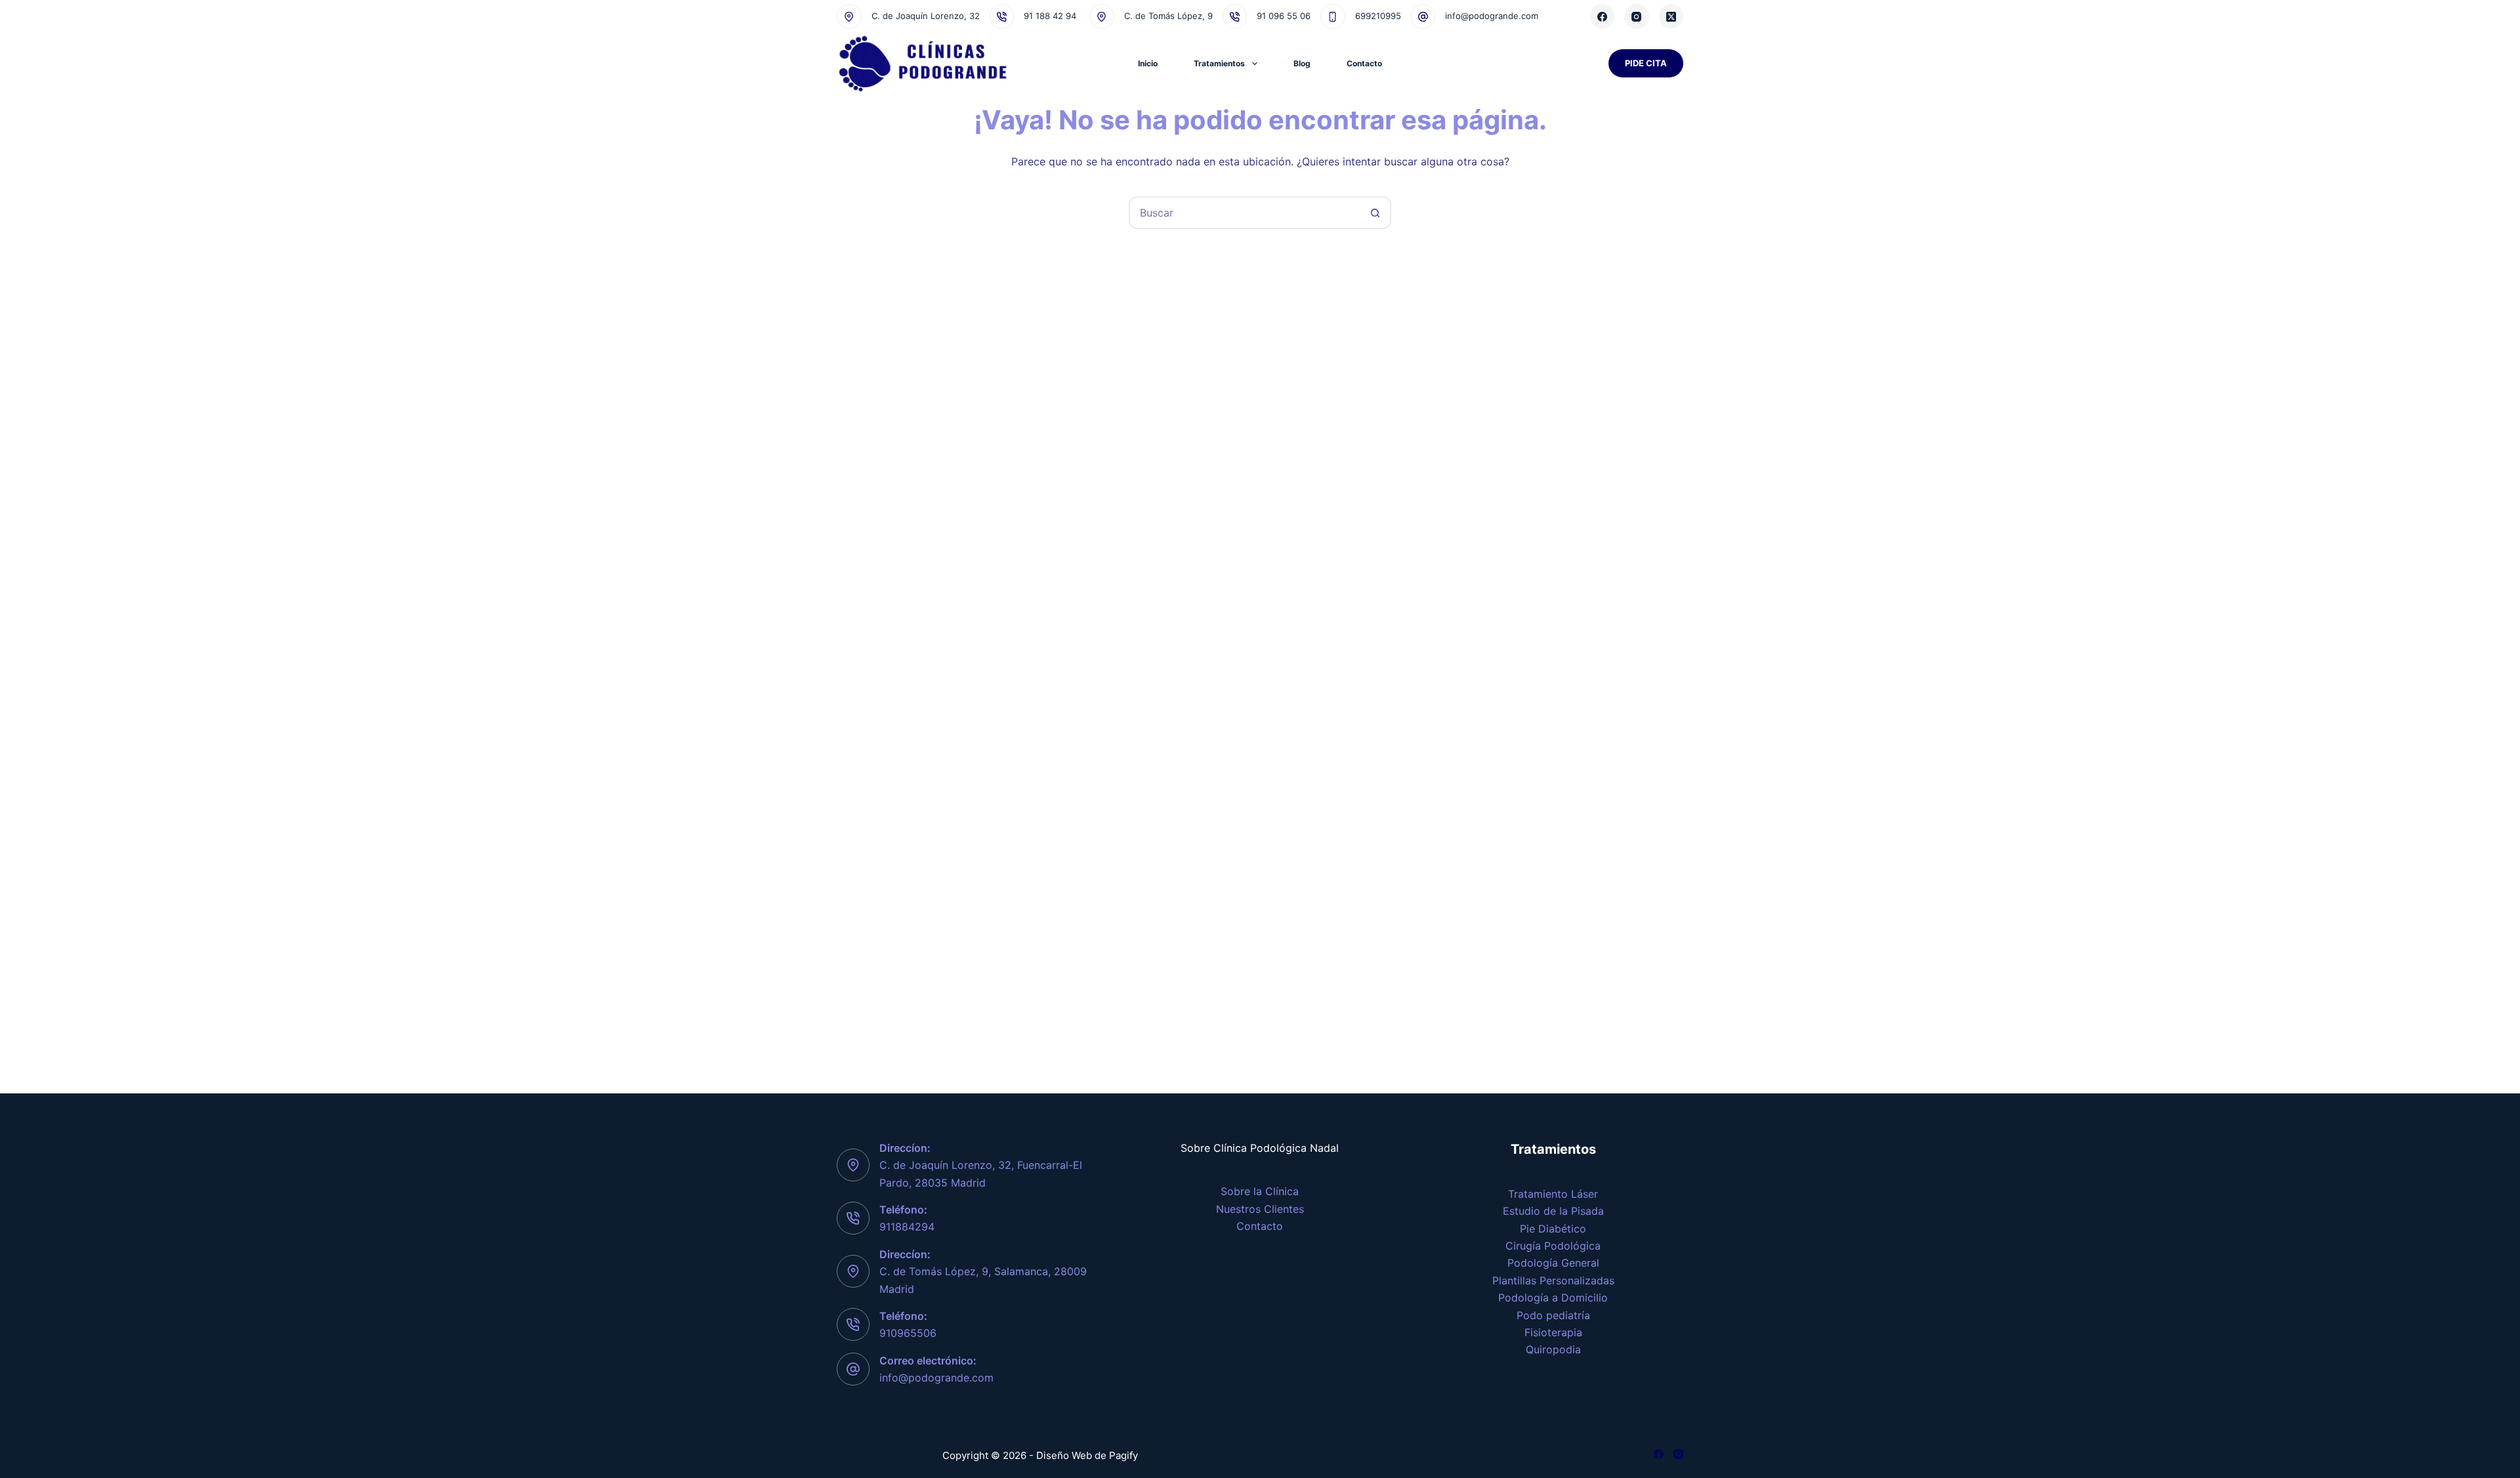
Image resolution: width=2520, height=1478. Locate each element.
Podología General (1553, 1263)
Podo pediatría (1553, 1315)
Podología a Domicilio (1553, 1298)
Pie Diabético (1553, 1229)
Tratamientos (1219, 63)
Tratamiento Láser (1553, 1194)
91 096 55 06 (1284, 16)
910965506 (908, 1333)
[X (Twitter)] (1671, 16)
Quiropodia (1553, 1349)
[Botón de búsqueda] (1375, 213)
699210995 (1378, 16)
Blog (1302, 63)
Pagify (1123, 1455)
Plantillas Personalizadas (1553, 1280)
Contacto (1364, 63)
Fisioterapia (1553, 1332)
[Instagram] (1637, 16)
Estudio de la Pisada (1553, 1211)
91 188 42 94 (1050, 16)
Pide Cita (1646, 63)
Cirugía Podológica (1553, 1246)
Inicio (1148, 63)
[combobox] (1245, 213)
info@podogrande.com (1492, 16)
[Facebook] (1603, 16)
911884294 (907, 1227)
